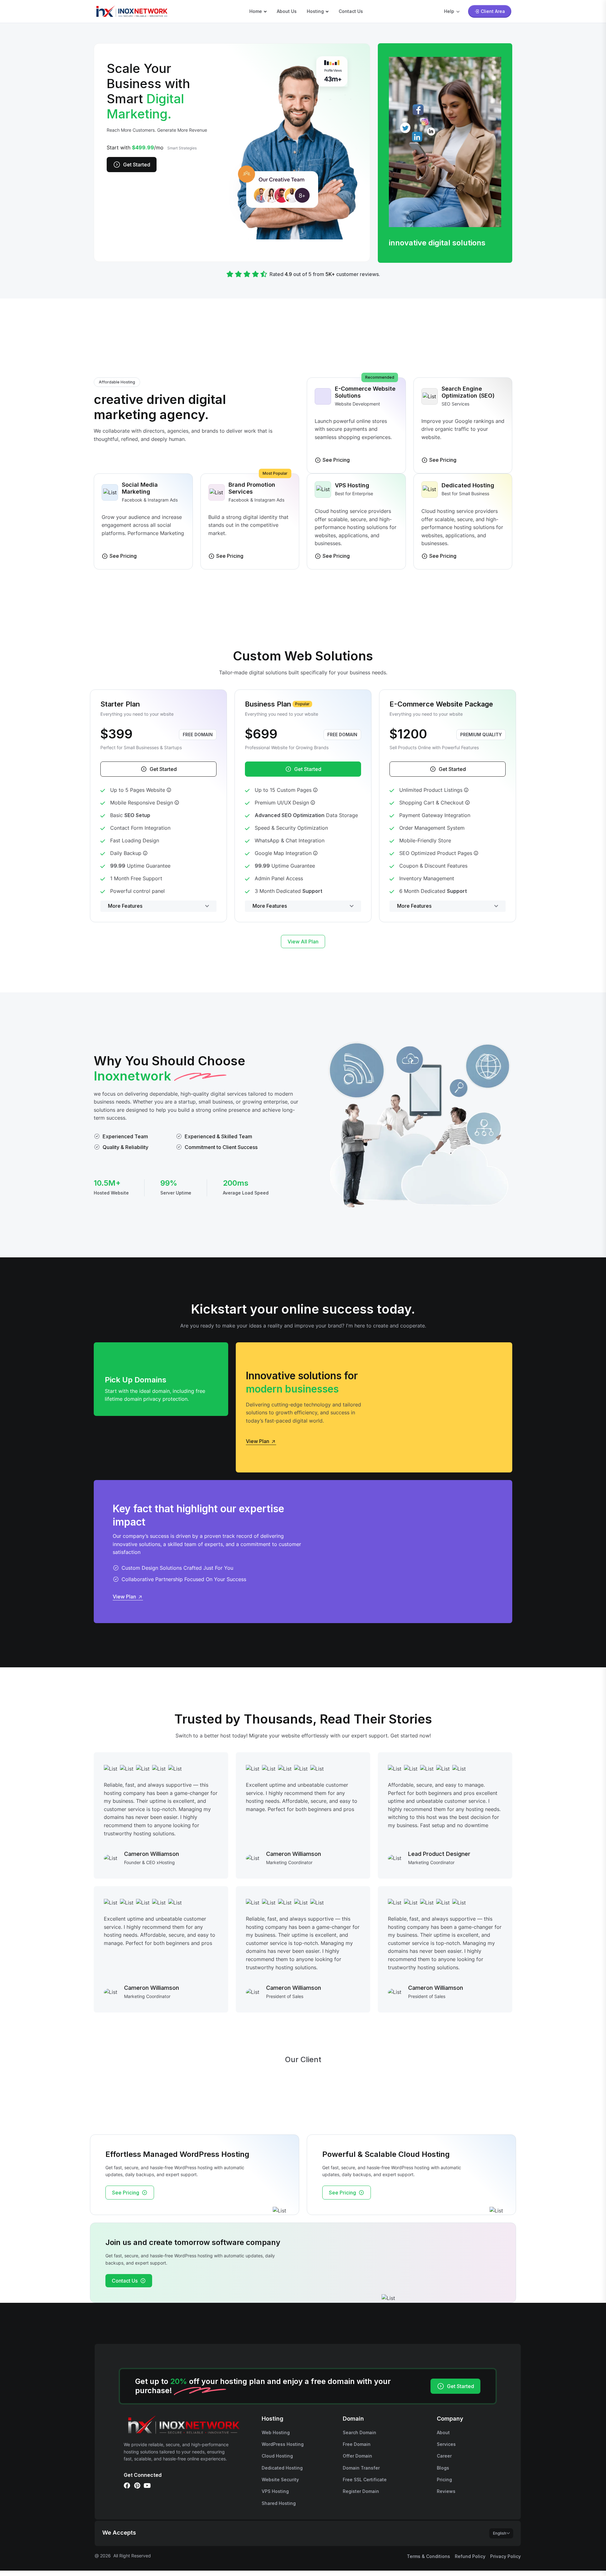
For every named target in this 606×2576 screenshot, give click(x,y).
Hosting (315, 11)
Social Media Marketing (140, 488)
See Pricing (126, 2193)
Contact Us (351, 11)
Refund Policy (470, 2556)
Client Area (493, 11)
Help (449, 11)
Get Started (137, 165)
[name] (131, 11)
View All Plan (303, 942)
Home (256, 11)
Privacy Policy (505, 2556)
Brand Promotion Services (252, 488)
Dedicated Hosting (468, 485)
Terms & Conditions (428, 2556)
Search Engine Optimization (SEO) (468, 392)
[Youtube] (147, 2486)
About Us (287, 11)
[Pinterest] (137, 2486)
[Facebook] (127, 2486)
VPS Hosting (352, 485)
